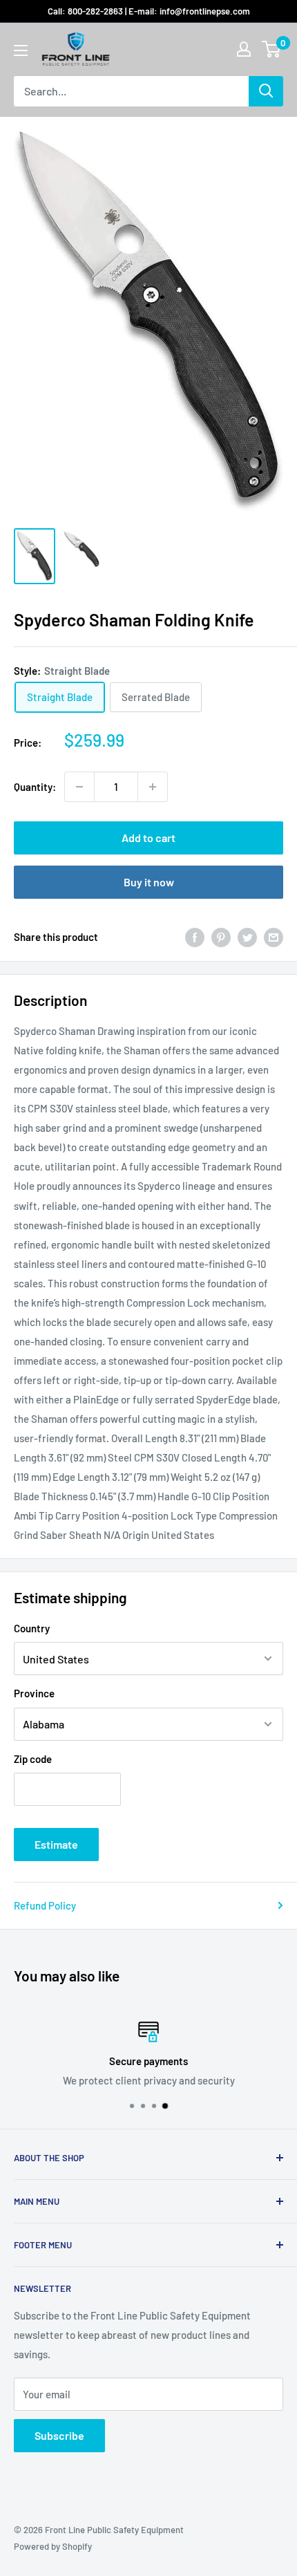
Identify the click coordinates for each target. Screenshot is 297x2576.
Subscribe (59, 2435)
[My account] (244, 49)
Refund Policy (45, 1905)
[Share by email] (274, 937)
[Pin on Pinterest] (221, 937)
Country (32, 1628)
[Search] (266, 91)
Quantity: (35, 787)
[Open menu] (21, 50)
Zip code (33, 1759)
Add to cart (148, 838)
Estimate (56, 1844)
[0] (272, 49)
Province (34, 1693)
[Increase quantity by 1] (153, 787)
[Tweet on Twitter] (247, 937)
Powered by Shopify (53, 2546)
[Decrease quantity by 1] (79, 787)
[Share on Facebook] (195, 937)
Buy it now (149, 882)
